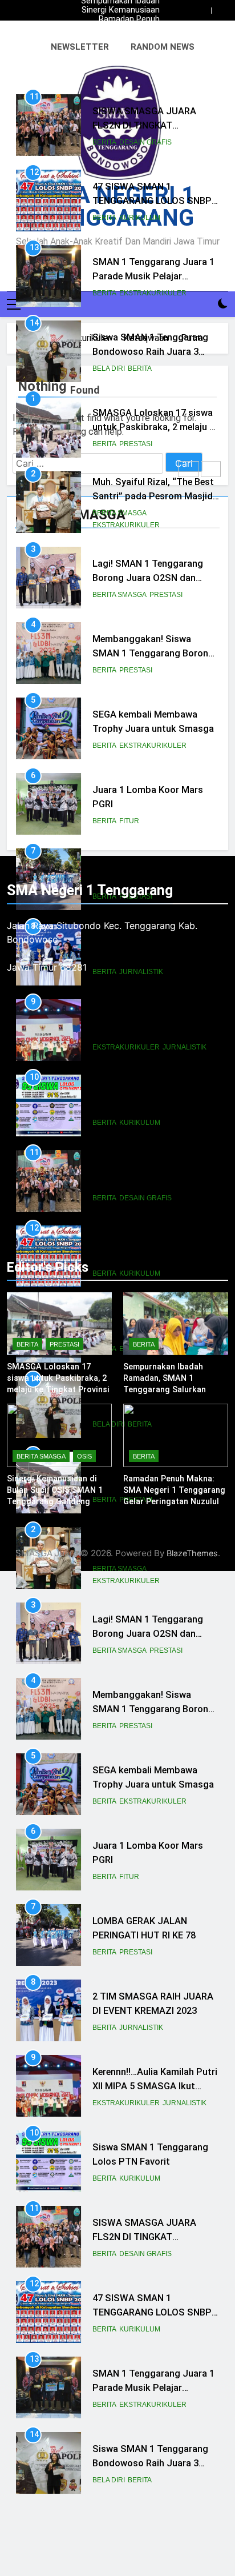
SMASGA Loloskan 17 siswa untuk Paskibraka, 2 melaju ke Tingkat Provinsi (119, 29)
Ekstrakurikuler (153, 293)
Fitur (129, 821)
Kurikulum (140, 218)
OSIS (84, 1456)
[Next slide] (220, 11)
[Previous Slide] (203, 11)
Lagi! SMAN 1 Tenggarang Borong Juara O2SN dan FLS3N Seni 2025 (148, 578)
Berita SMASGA (119, 513)
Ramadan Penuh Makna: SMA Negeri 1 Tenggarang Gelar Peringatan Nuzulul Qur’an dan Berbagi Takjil (120, 19)
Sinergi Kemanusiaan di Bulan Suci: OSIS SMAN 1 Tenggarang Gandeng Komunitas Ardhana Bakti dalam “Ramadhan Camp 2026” (121, 10)
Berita (104, 142)
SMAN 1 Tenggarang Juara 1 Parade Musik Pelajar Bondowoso (153, 276)
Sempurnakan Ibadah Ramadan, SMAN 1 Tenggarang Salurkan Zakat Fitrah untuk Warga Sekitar (120, 38)
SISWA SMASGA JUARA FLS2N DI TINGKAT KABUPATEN (144, 125)
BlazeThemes (192, 1553)
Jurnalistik (141, 2028)
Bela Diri (109, 368)
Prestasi (136, 444)
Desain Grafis (145, 142)
